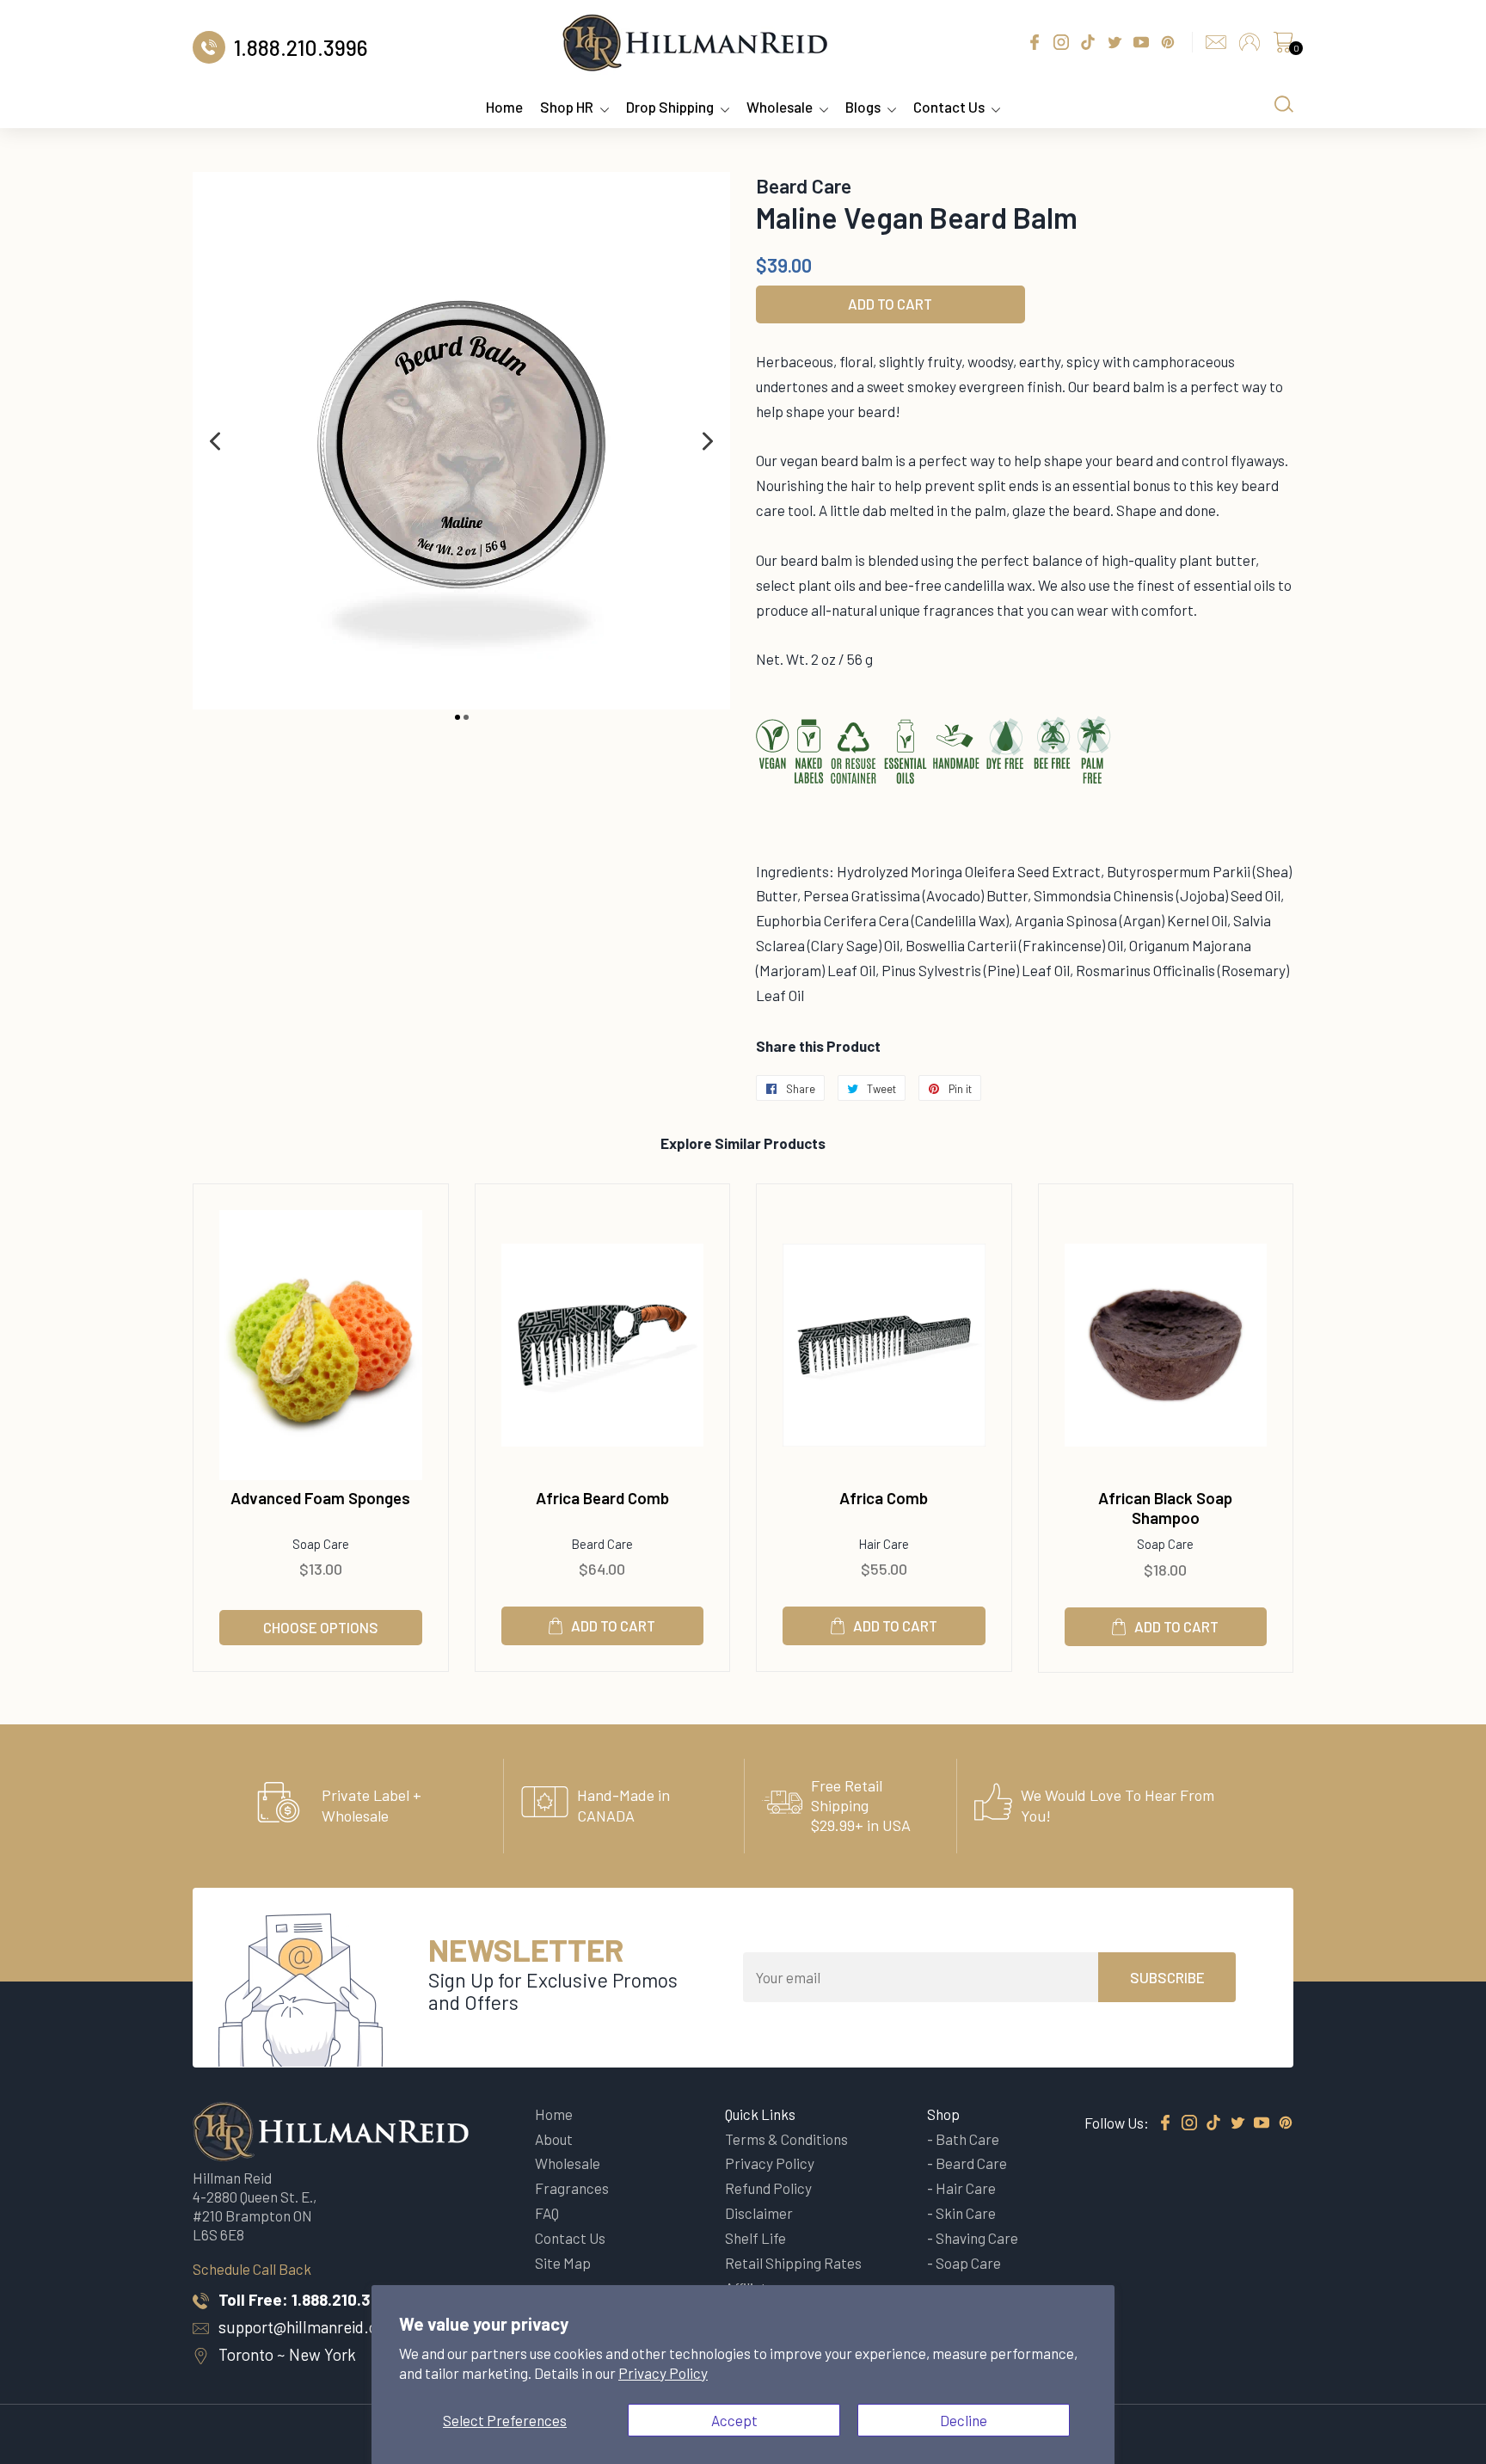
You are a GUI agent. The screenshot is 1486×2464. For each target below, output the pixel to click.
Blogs (863, 107)
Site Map (563, 2263)
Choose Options (321, 1627)
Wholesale (780, 107)
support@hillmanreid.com (309, 2327)
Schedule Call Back (252, 2269)
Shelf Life (755, 2238)
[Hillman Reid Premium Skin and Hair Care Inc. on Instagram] (1189, 2123)
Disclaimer (759, 2213)
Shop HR (567, 107)
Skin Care (966, 2213)
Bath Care (967, 2139)
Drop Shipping (670, 107)
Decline (964, 2420)
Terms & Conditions (786, 2139)
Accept (734, 2420)
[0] (1283, 46)
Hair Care (966, 2188)
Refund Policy (768, 2188)
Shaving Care (977, 2238)
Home (504, 107)
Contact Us (949, 107)
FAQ (547, 2213)
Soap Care (968, 2263)
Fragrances (572, 2188)
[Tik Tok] (1213, 2123)
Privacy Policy (663, 2373)
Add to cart (613, 1625)
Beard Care (971, 2163)
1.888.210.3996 (345, 2299)
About (554, 2139)
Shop (943, 2114)
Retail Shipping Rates (793, 2263)
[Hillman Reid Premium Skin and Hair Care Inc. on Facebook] (1165, 2123)
